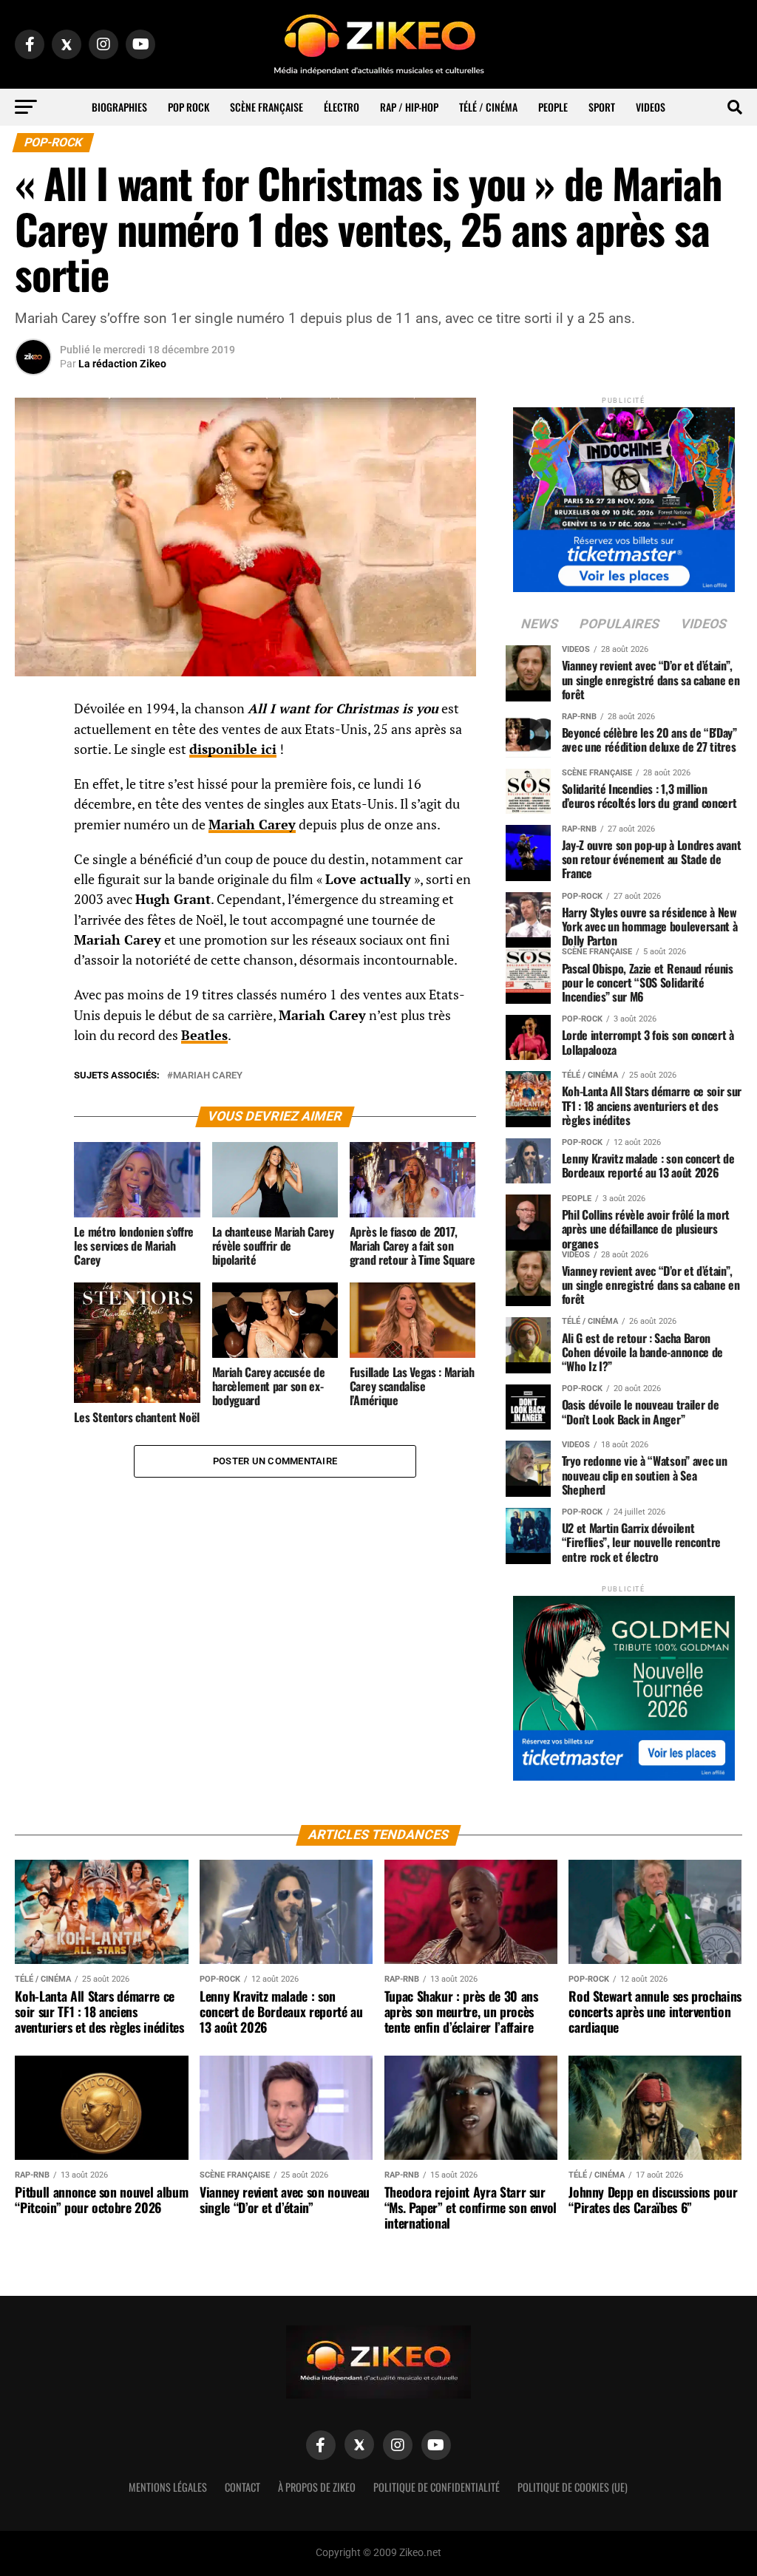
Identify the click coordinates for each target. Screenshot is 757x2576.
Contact (242, 2487)
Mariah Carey (252, 825)
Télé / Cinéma (488, 107)
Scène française (267, 107)
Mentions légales (168, 2487)
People (553, 107)
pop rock (189, 107)
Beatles (204, 1035)
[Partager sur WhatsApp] (33, 749)
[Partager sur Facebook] (33, 713)
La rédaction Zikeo (122, 364)
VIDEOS (651, 107)
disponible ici (233, 749)
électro (342, 107)
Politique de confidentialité (437, 2487)
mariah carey (208, 1076)
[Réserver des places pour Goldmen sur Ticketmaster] (624, 1683)
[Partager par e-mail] (33, 820)
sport (602, 107)
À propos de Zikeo (317, 2487)
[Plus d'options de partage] (33, 855)
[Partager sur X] (33, 784)
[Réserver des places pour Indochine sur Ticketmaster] (624, 495)
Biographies (119, 107)
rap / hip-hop (409, 107)
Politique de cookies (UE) (573, 2487)
